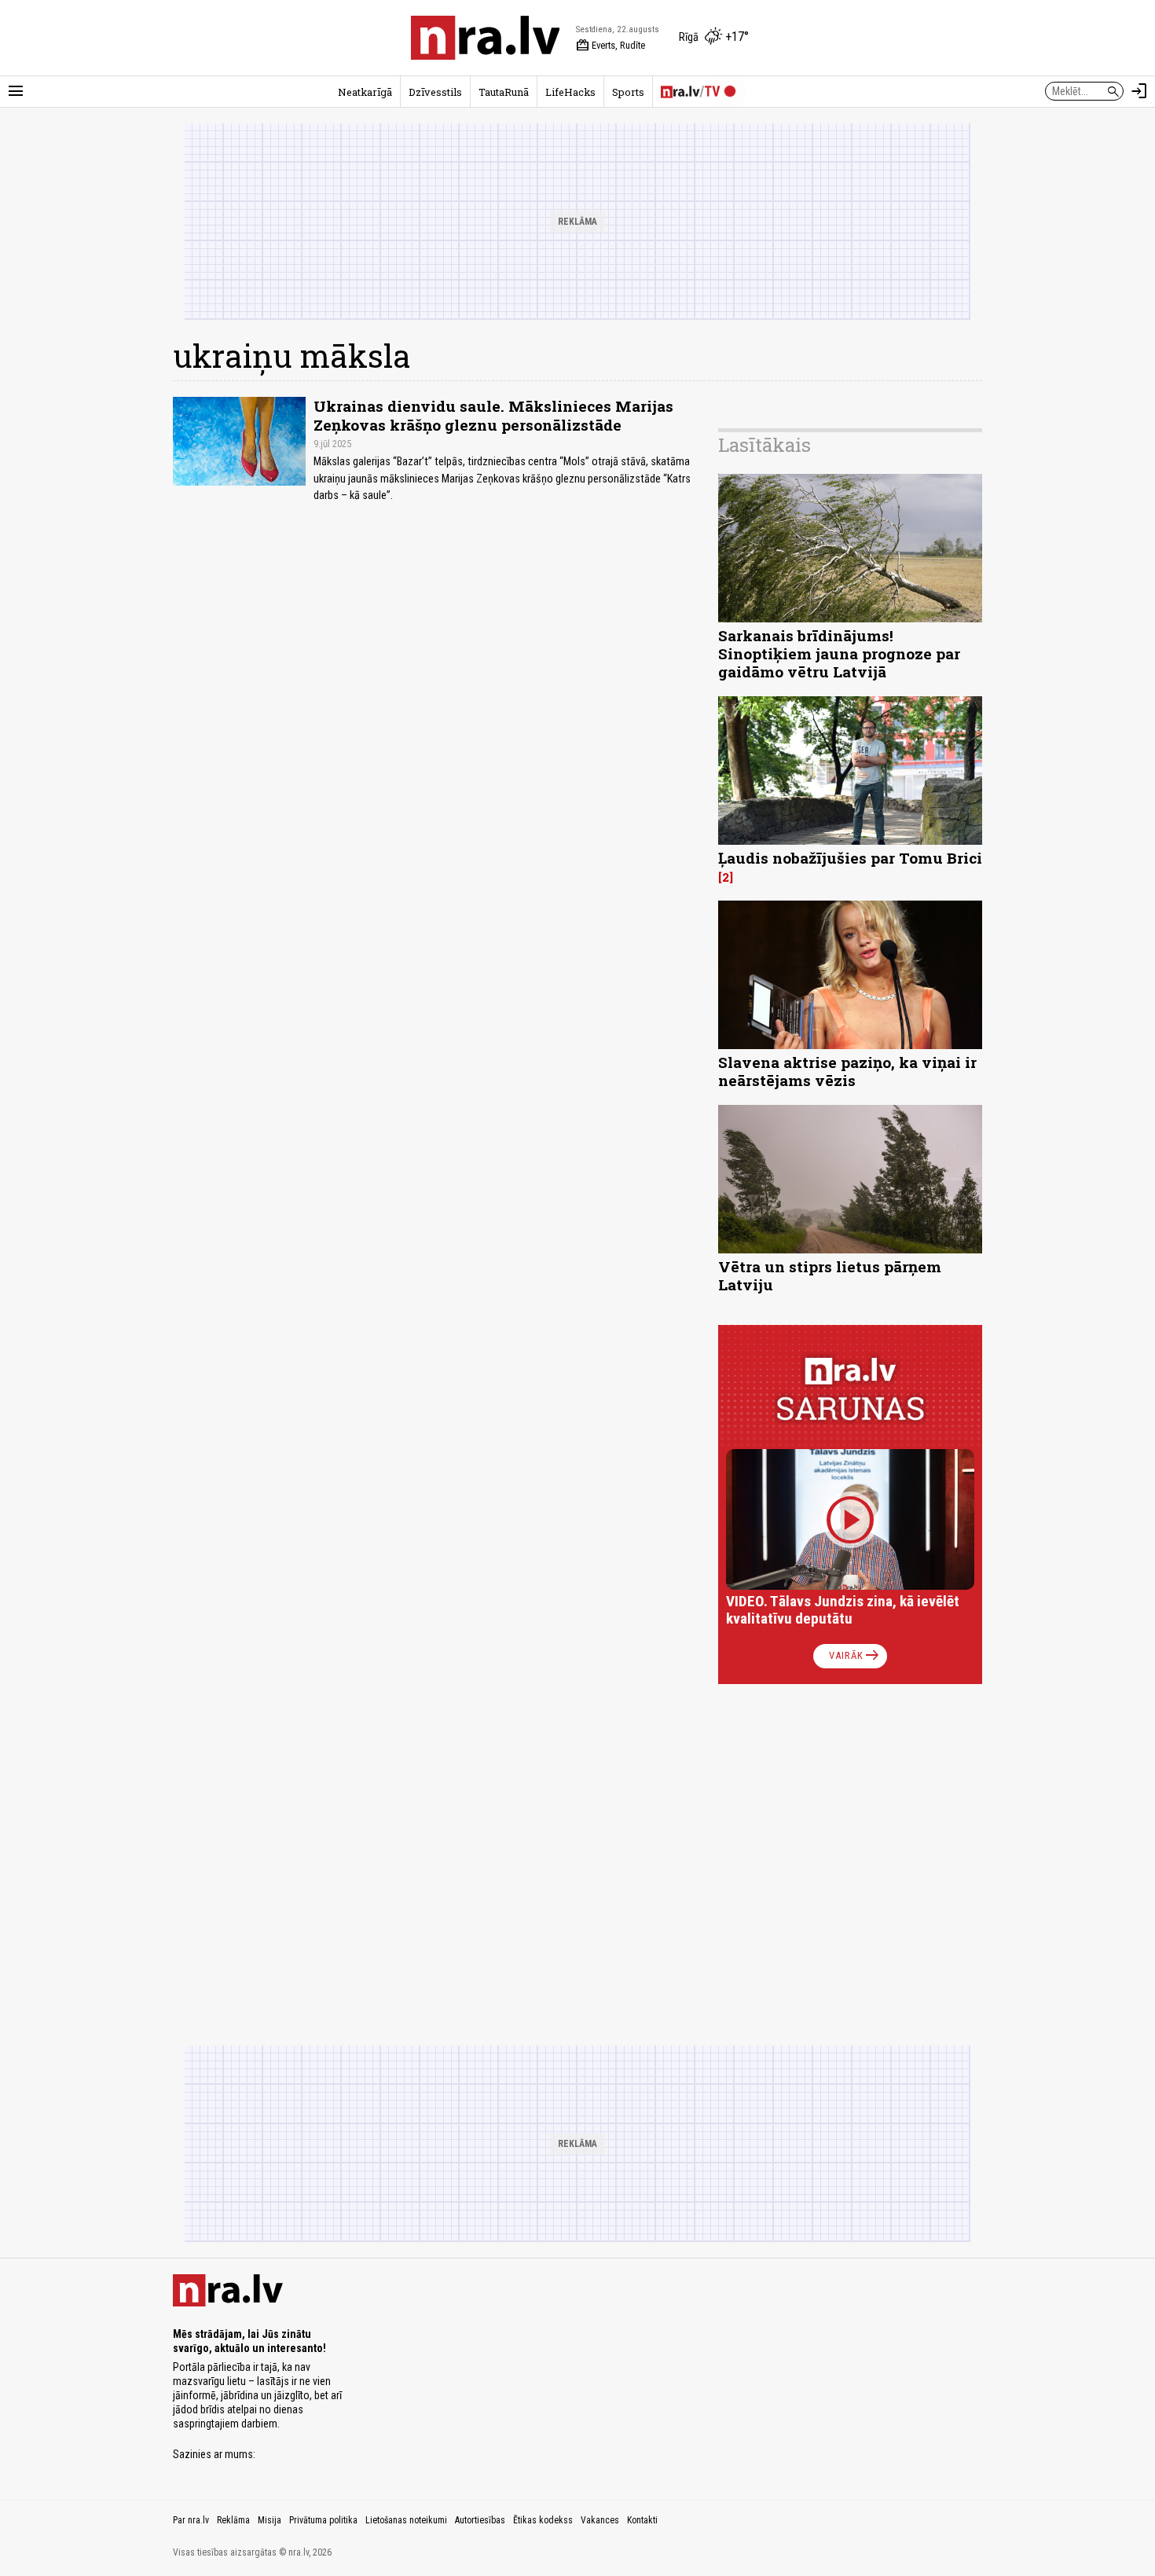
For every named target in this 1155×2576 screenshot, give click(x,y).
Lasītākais (764, 445)
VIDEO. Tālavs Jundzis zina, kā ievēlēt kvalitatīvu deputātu (843, 1610)
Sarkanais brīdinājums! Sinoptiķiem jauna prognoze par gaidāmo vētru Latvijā (839, 653)
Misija (269, 2520)
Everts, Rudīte (610, 46)
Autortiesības (480, 2520)
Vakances (600, 2520)
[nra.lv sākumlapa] (486, 38)
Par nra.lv (191, 2520)
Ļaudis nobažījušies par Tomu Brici (850, 858)
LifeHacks (570, 92)
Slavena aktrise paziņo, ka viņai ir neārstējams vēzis (847, 1071)
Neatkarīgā (365, 92)
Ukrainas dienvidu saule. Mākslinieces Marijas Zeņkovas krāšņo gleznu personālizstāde (493, 415)
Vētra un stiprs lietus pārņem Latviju (830, 1275)
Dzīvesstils (435, 92)
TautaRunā (504, 92)
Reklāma (233, 2520)
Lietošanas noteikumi (406, 2520)
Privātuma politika (323, 2520)
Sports (628, 92)
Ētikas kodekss (543, 2520)
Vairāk (855, 1656)
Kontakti (642, 2520)
